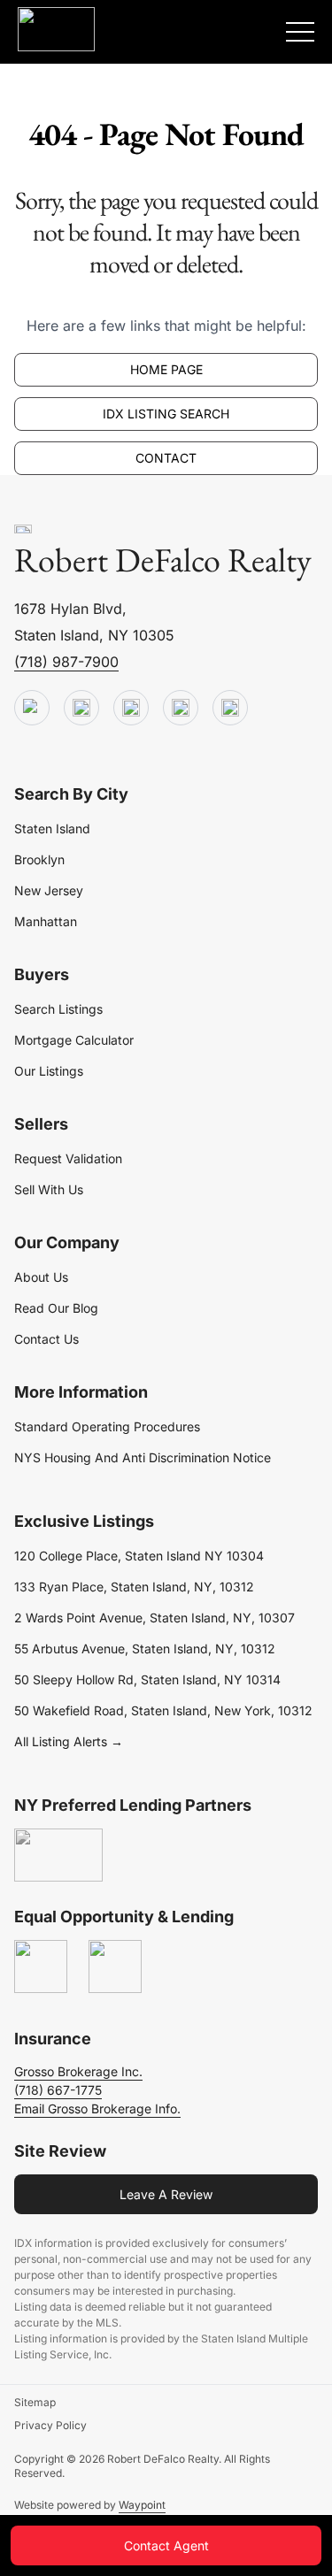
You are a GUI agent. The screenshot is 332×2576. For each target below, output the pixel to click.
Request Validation (68, 1158)
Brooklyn (39, 859)
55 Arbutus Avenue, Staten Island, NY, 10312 (145, 1648)
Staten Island (52, 828)
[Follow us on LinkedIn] (181, 709)
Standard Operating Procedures (107, 1426)
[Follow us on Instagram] (230, 709)
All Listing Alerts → (69, 1741)
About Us (41, 1277)
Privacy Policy (50, 2425)
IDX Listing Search (166, 414)
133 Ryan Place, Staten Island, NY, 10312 (134, 1587)
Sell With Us (49, 1189)
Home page (166, 369)
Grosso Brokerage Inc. (78, 2071)
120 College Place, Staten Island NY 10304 (139, 1556)
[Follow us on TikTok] (81, 709)
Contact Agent (166, 2545)
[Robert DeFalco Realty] (56, 29)
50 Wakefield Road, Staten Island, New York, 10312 (163, 1710)
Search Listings (58, 1009)
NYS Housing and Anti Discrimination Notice (143, 1457)
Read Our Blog (56, 1308)
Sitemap (35, 2402)
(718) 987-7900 (66, 662)
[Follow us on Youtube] (32, 709)
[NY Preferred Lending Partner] (58, 1856)
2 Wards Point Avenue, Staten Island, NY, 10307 (154, 1618)
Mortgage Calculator (74, 1040)
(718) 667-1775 (58, 2090)
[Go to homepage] (23, 530)
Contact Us (46, 1339)
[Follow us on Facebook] (131, 709)
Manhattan (46, 921)
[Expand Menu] (300, 32)
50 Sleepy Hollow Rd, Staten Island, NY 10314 (147, 1679)
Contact (166, 458)
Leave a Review (166, 2194)
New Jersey (49, 890)
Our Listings (49, 1071)
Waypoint (142, 2505)
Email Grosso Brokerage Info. (97, 2108)
